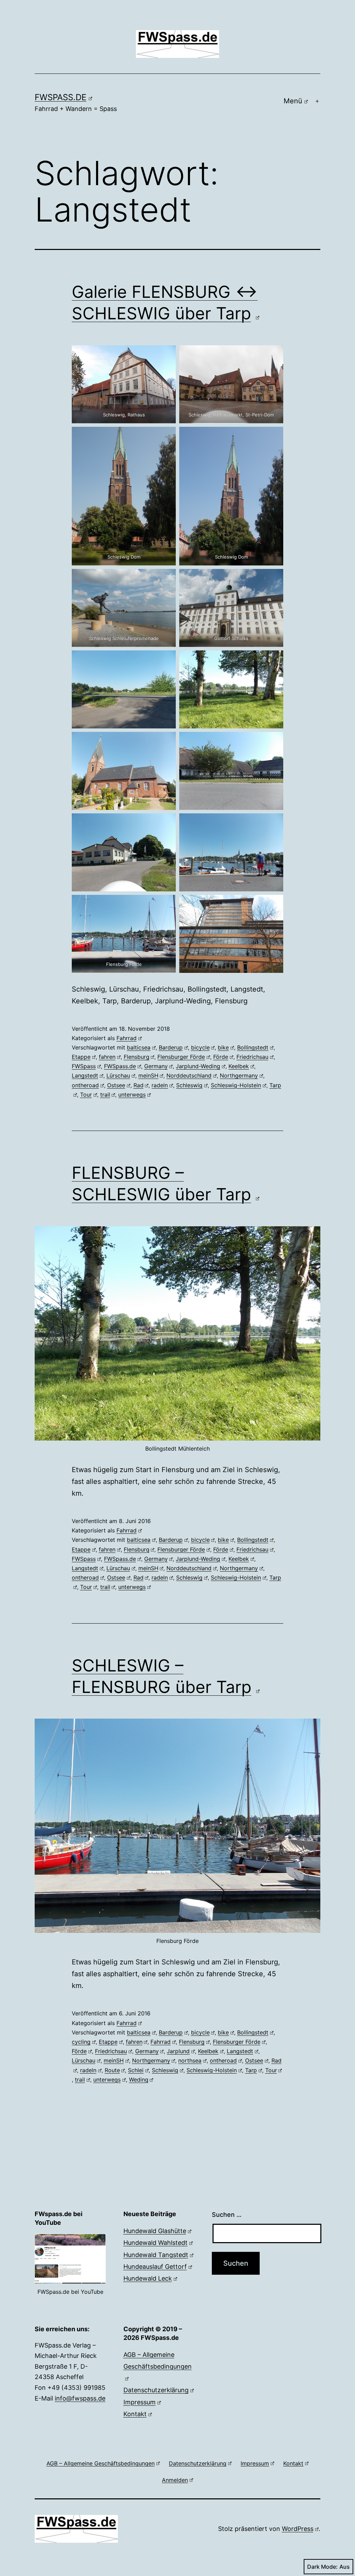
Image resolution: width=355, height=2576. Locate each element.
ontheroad (85, 1085)
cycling (81, 2042)
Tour (86, 1095)
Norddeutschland (189, 1075)
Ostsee (116, 1085)
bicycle (200, 1047)
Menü (293, 101)
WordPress (298, 2529)
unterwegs (132, 1095)
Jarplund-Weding (198, 1066)
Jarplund (178, 2051)
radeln (160, 1085)
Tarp (251, 2070)
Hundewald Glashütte (155, 2231)
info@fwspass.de (80, 2398)
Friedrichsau (252, 1057)
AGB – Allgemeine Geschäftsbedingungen (158, 2361)
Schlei (136, 2070)
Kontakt (135, 2414)
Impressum (140, 2402)
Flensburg (137, 1057)
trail (105, 1095)
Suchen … (227, 2215)
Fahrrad (127, 1038)
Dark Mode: (322, 2567)
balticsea (139, 1047)
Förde (221, 1057)
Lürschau (118, 1075)
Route (112, 2070)
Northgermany (239, 1075)
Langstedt (85, 1075)
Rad (138, 1085)
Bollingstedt (253, 1047)
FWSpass (84, 1066)
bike (223, 1047)
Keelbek (239, 1066)
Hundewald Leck (148, 2278)
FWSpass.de (60, 97)
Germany (156, 1066)
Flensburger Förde (181, 1057)
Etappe (81, 1057)
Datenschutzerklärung (156, 2390)
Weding (139, 2080)
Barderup (171, 1047)
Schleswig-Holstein (236, 1085)
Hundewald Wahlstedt (155, 2243)
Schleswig (189, 1085)
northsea (190, 2060)
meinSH (148, 1075)
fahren (107, 1057)
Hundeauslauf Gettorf (155, 2267)
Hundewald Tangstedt (156, 2255)
